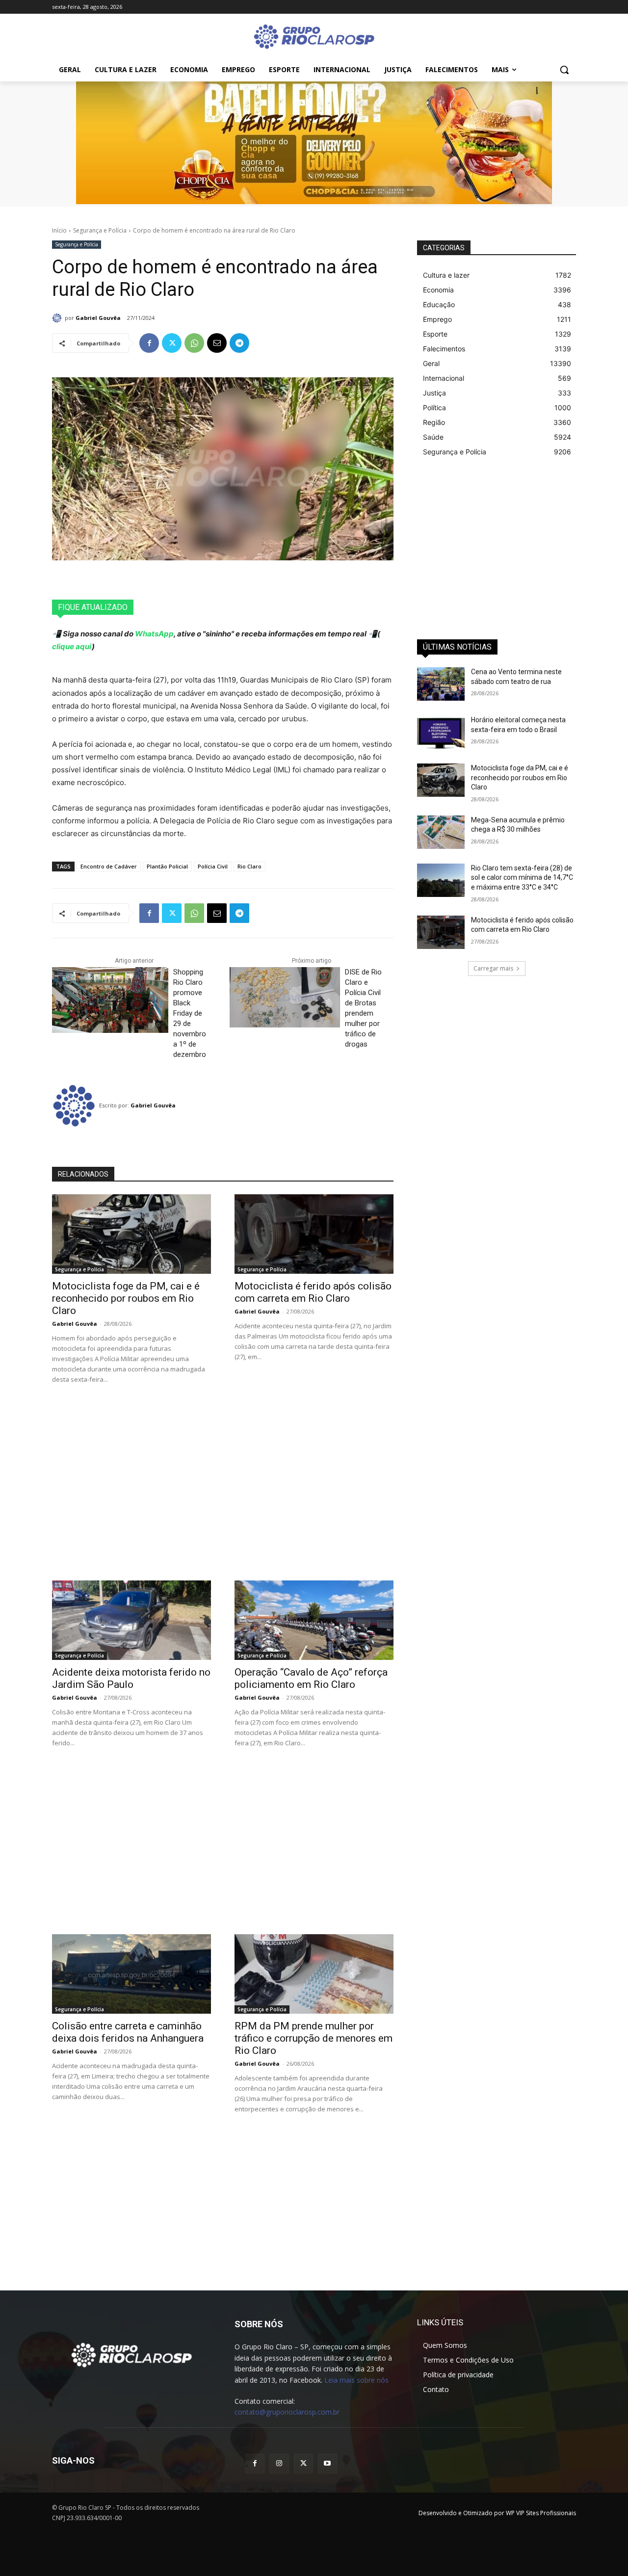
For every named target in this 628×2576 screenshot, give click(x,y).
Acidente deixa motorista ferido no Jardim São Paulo (131, 1678)
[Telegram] (239, 343)
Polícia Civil (213, 866)
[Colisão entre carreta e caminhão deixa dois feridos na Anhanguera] (131, 1974)
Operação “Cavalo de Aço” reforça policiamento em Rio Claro (311, 1678)
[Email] (217, 343)
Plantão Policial (167, 866)
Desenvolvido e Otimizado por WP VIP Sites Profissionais (497, 2513)
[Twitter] (172, 343)
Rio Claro (249, 866)
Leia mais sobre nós (356, 2380)
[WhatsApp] (194, 343)
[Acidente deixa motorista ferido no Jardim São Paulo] (131, 1620)
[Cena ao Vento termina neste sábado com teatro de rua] (441, 684)
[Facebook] (149, 343)
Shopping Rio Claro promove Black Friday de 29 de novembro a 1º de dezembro (190, 1013)
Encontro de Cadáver (109, 866)
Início (59, 230)
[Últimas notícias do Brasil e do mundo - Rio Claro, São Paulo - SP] (131, 2354)
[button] (564, 70)
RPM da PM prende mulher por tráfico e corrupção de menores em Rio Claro (314, 2038)
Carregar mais (493, 968)
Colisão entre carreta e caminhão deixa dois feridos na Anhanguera (128, 2032)
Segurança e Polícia (100, 230)
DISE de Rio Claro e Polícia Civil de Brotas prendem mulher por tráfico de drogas (363, 1008)
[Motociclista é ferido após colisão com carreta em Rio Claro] (314, 1234)
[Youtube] (327, 2463)
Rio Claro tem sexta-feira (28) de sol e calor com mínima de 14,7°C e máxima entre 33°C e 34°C (522, 878)
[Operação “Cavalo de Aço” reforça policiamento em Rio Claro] (314, 1620)
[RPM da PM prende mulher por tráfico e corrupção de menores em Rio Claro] (314, 1974)
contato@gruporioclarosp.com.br (287, 2412)
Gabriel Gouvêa (98, 318)
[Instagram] (279, 2463)
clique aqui (72, 646)
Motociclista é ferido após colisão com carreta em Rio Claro (313, 1292)
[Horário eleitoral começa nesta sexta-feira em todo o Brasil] (441, 732)
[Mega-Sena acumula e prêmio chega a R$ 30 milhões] (441, 832)
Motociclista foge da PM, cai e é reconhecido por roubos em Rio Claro (126, 1298)
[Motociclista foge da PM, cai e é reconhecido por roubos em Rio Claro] (131, 1234)
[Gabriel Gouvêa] (58, 318)
